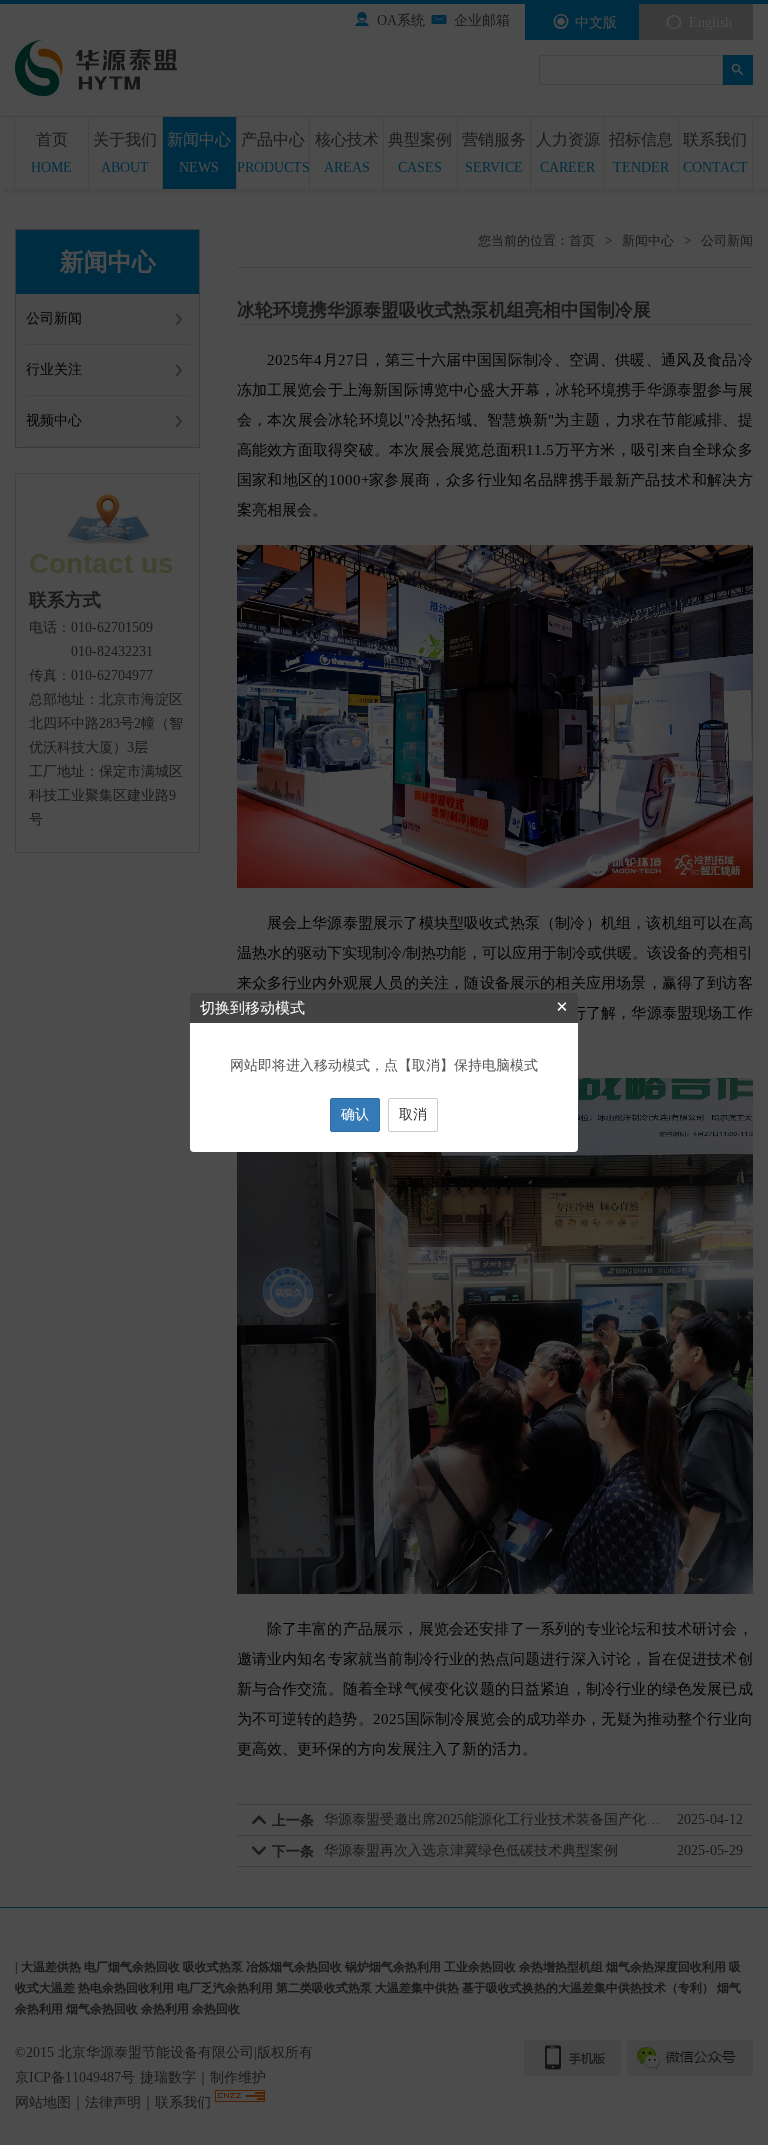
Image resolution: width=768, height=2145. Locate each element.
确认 (355, 1114)
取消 (413, 1114)
